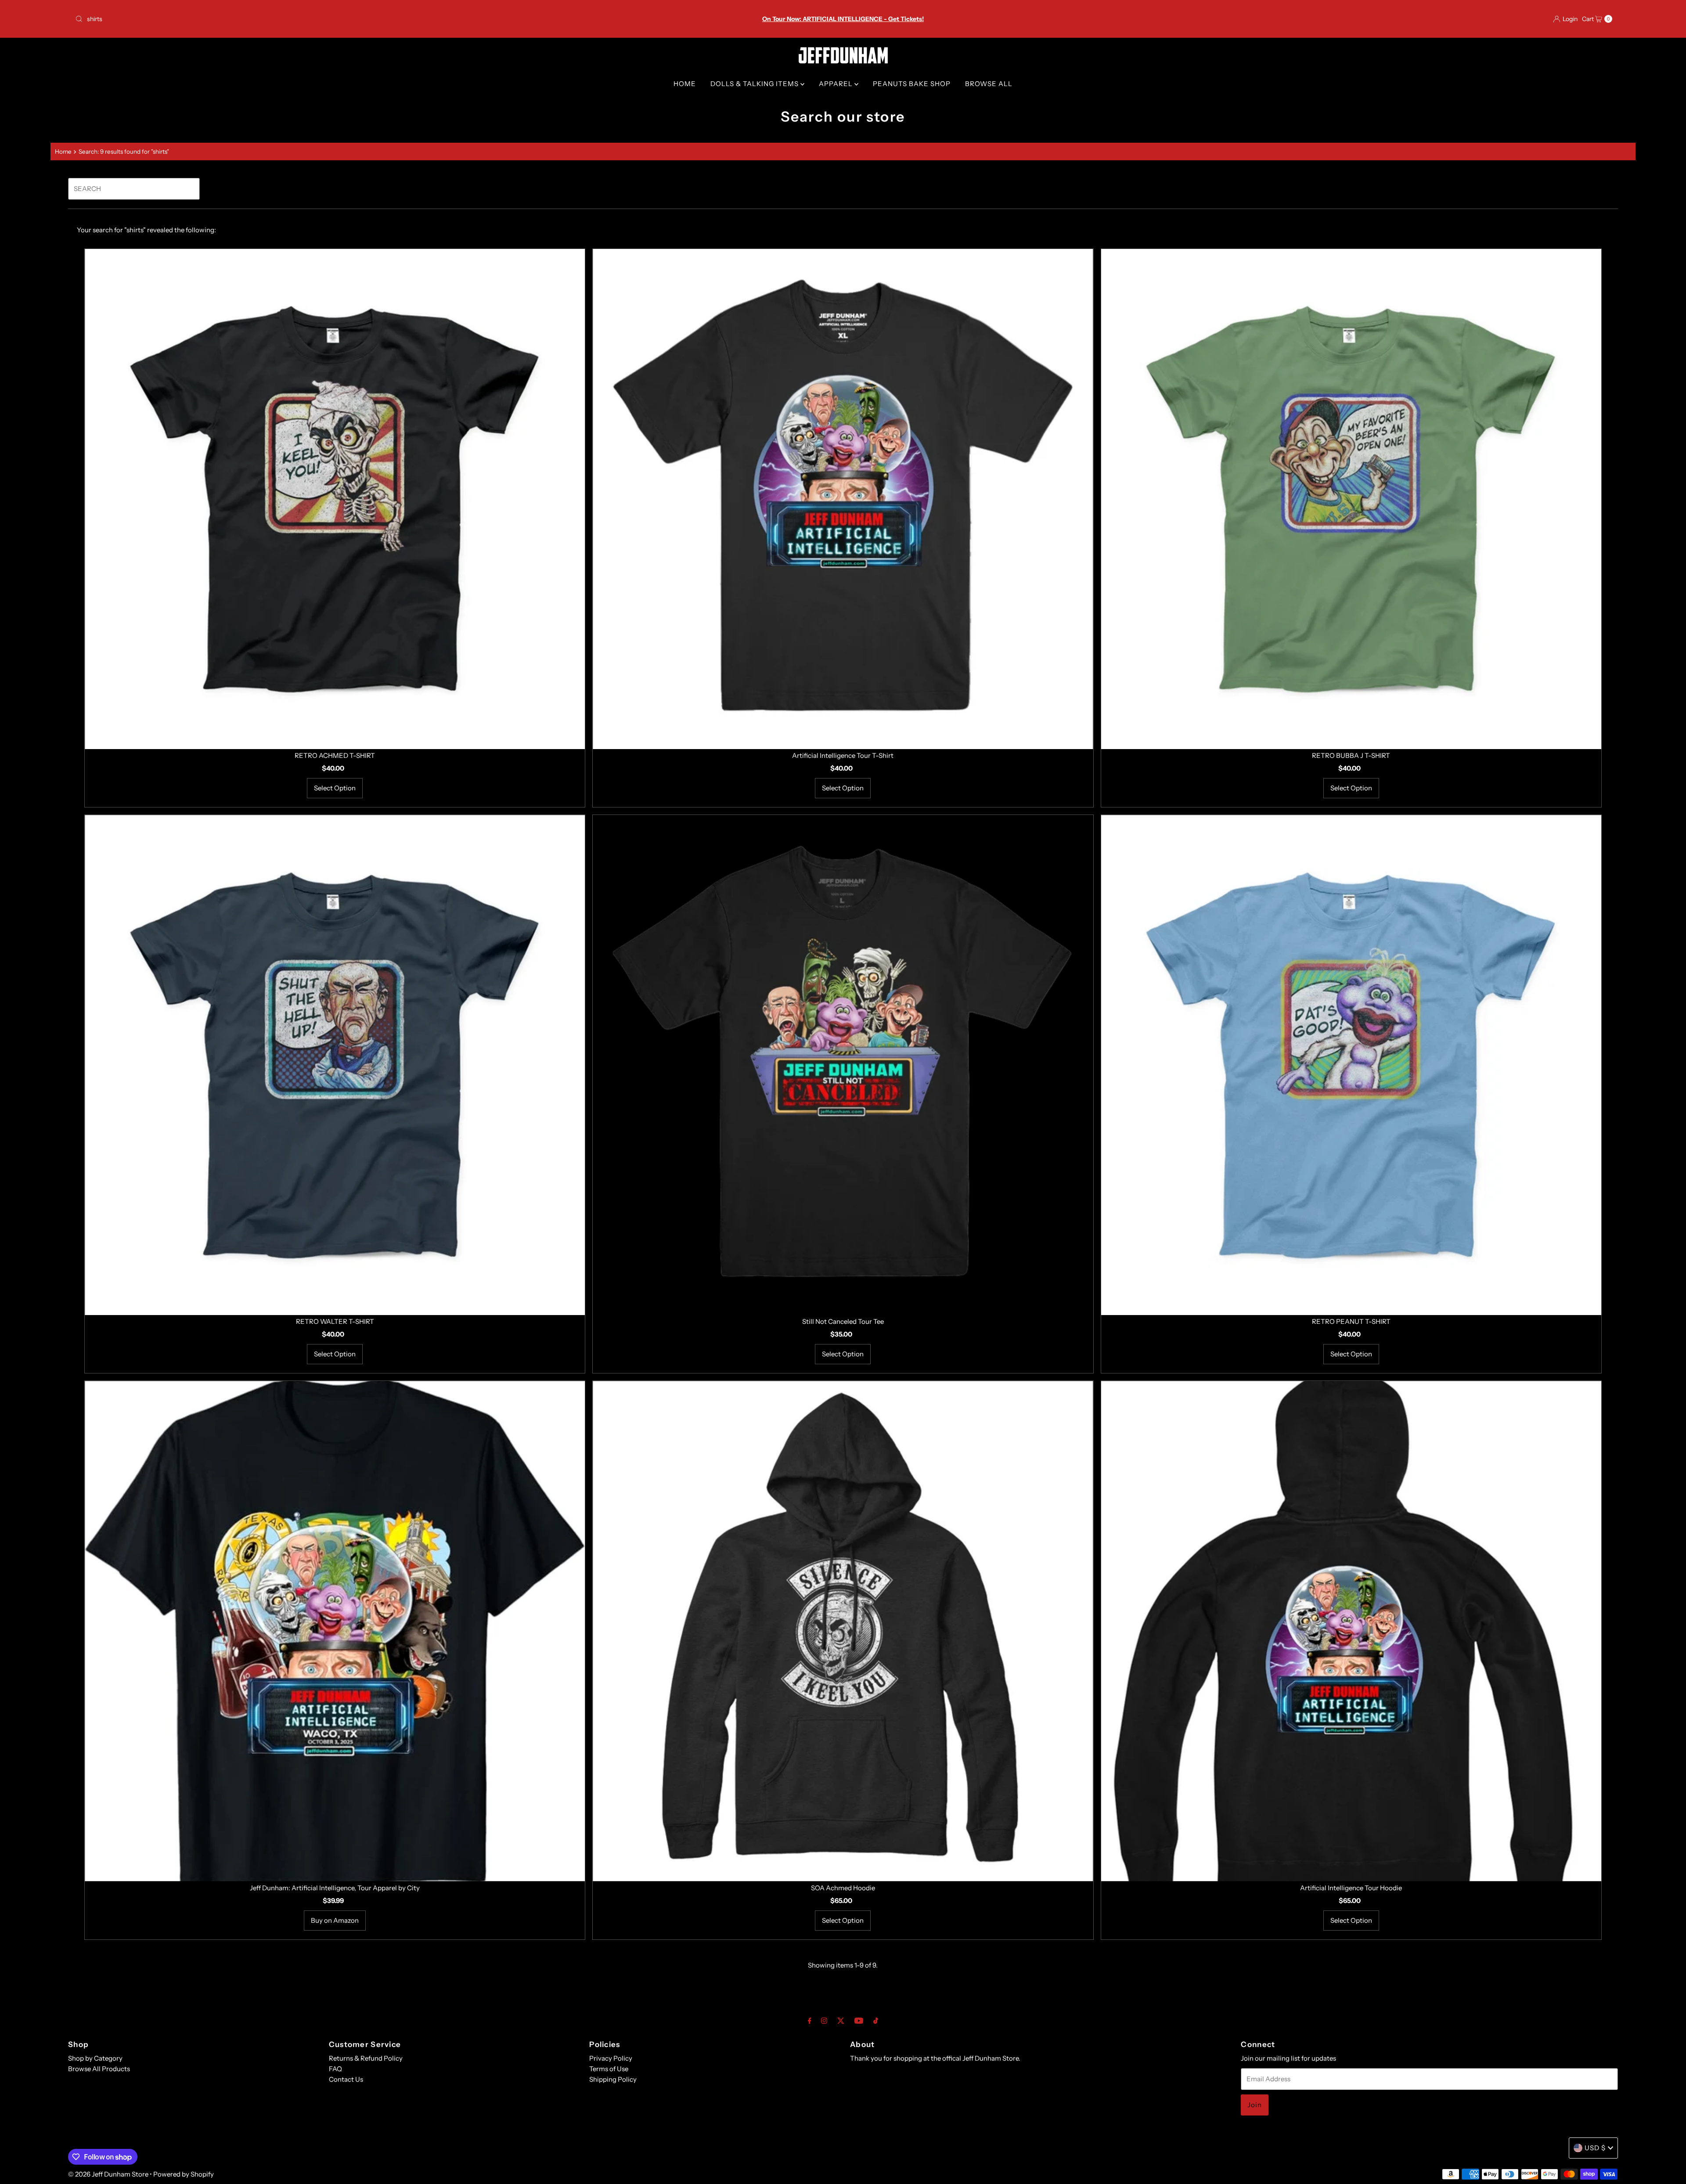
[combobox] (326, 19)
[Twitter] (841, 2021)
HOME (685, 84)
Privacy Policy (611, 2058)
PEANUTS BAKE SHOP (912, 84)
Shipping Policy (613, 2079)
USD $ (1595, 2148)
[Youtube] (859, 2021)
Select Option (335, 788)
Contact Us (346, 2079)
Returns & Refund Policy (366, 2058)
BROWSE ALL (989, 84)
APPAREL (837, 84)
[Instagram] (824, 2021)
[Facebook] (810, 2021)
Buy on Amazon (335, 1920)
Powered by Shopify (184, 2174)
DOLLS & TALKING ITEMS (755, 84)
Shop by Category (95, 2058)
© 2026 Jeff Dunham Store (108, 2174)
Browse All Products (99, 2069)
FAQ (335, 2069)
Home (63, 151)
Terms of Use (609, 2069)
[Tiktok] (876, 2021)
